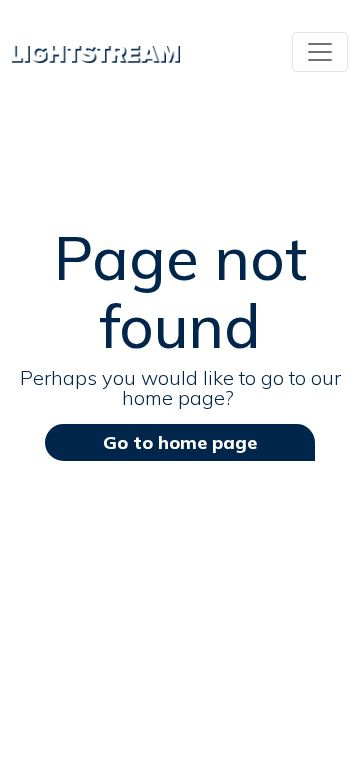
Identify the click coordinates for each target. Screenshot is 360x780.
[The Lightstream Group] (96, 52)
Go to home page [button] (180, 442)
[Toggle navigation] (320, 52)
